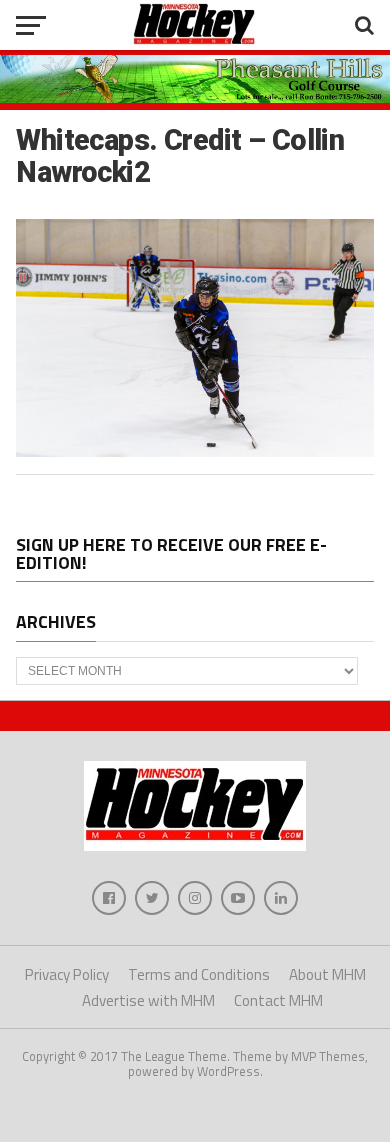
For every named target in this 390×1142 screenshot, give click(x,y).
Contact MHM (278, 1000)
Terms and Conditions (199, 974)
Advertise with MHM (148, 1000)
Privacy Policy (67, 974)
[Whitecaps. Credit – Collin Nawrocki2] (194, 451)
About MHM (327, 974)
